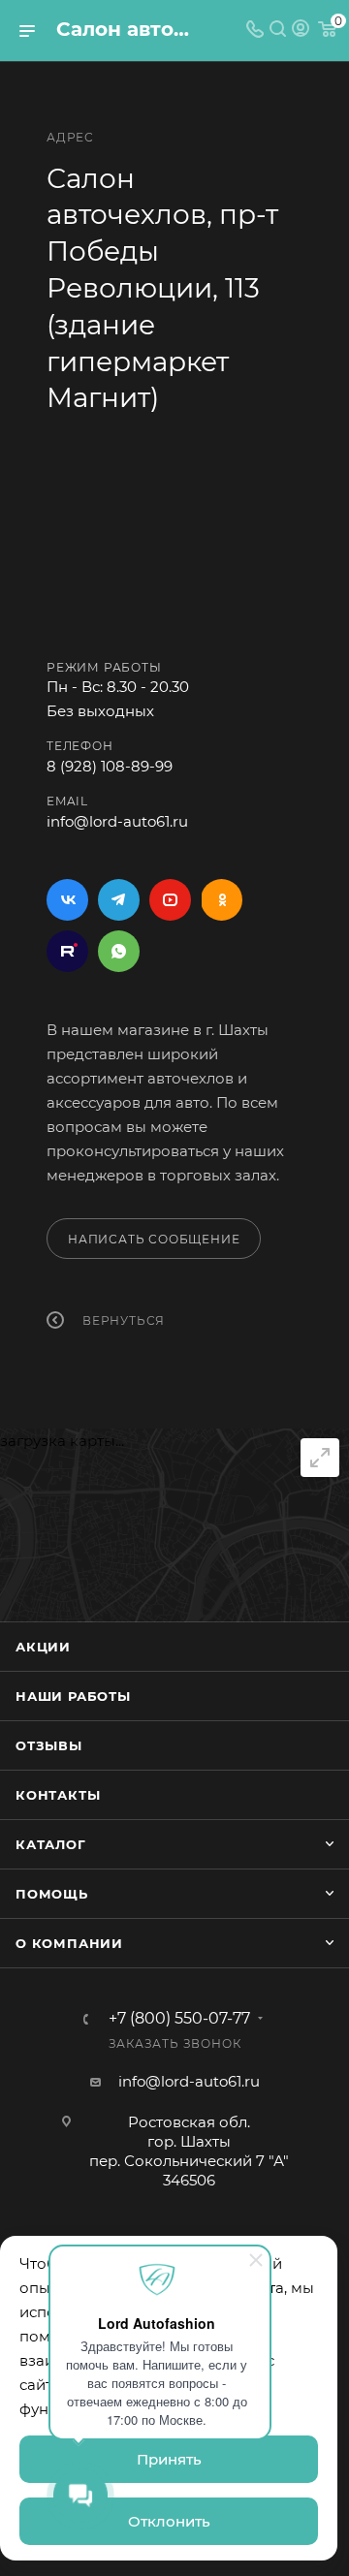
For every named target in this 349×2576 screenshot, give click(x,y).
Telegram (119, 900)
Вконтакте (67, 900)
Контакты (58, 1795)
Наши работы (73, 1696)
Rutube (67, 951)
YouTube (170, 900)
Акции (43, 1647)
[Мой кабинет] (301, 31)
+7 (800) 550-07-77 (179, 2019)
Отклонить (169, 2521)
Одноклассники (222, 900)
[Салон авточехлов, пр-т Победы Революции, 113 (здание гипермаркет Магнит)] (174, 541)
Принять (169, 2459)
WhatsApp (119, 951)
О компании (69, 1943)
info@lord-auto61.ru (117, 821)
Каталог (51, 1844)
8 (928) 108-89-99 (110, 766)
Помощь (52, 1894)
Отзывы (49, 1745)
